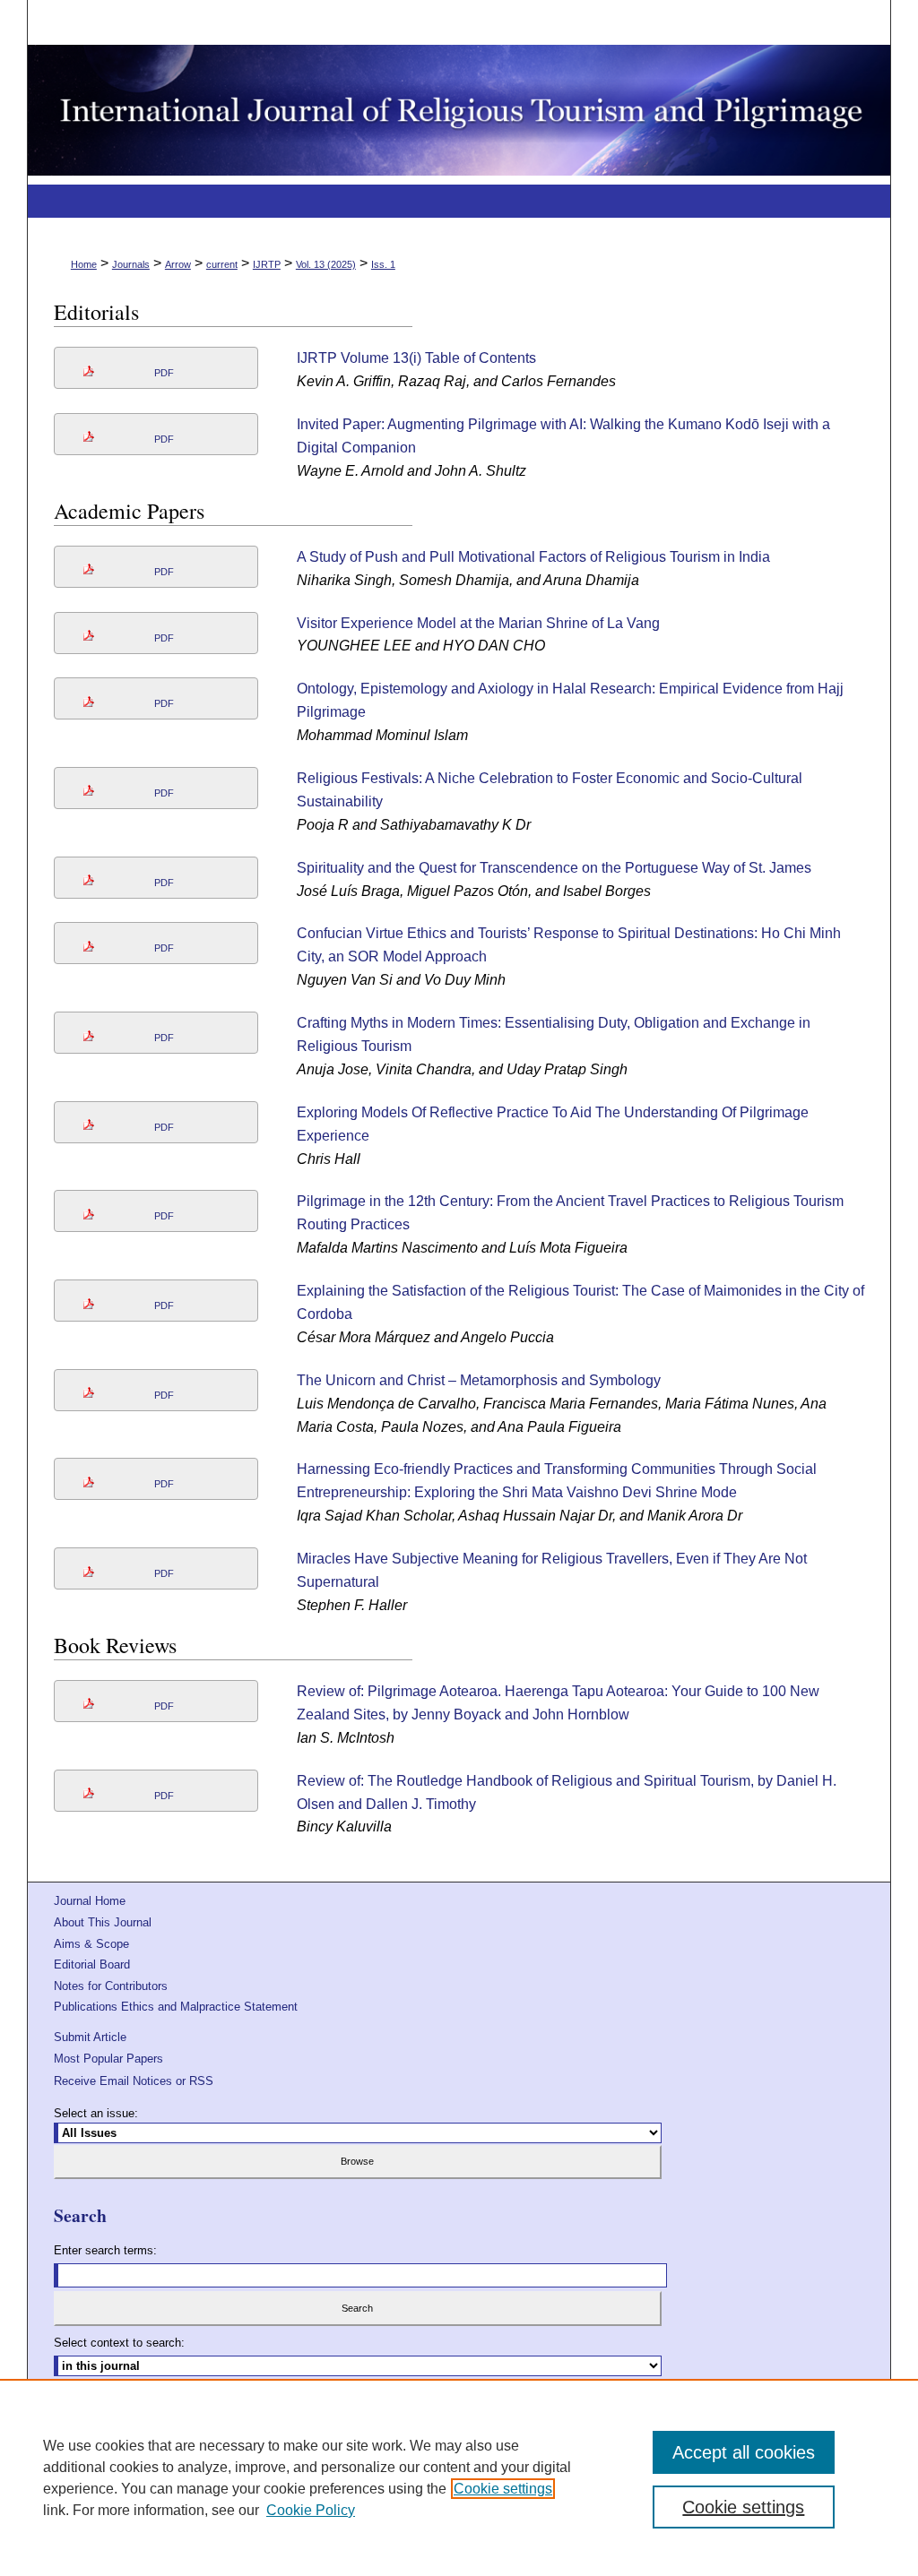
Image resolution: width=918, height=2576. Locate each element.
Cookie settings (503, 2489)
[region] (459, 2477)
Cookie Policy (311, 2510)
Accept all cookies (744, 2452)
